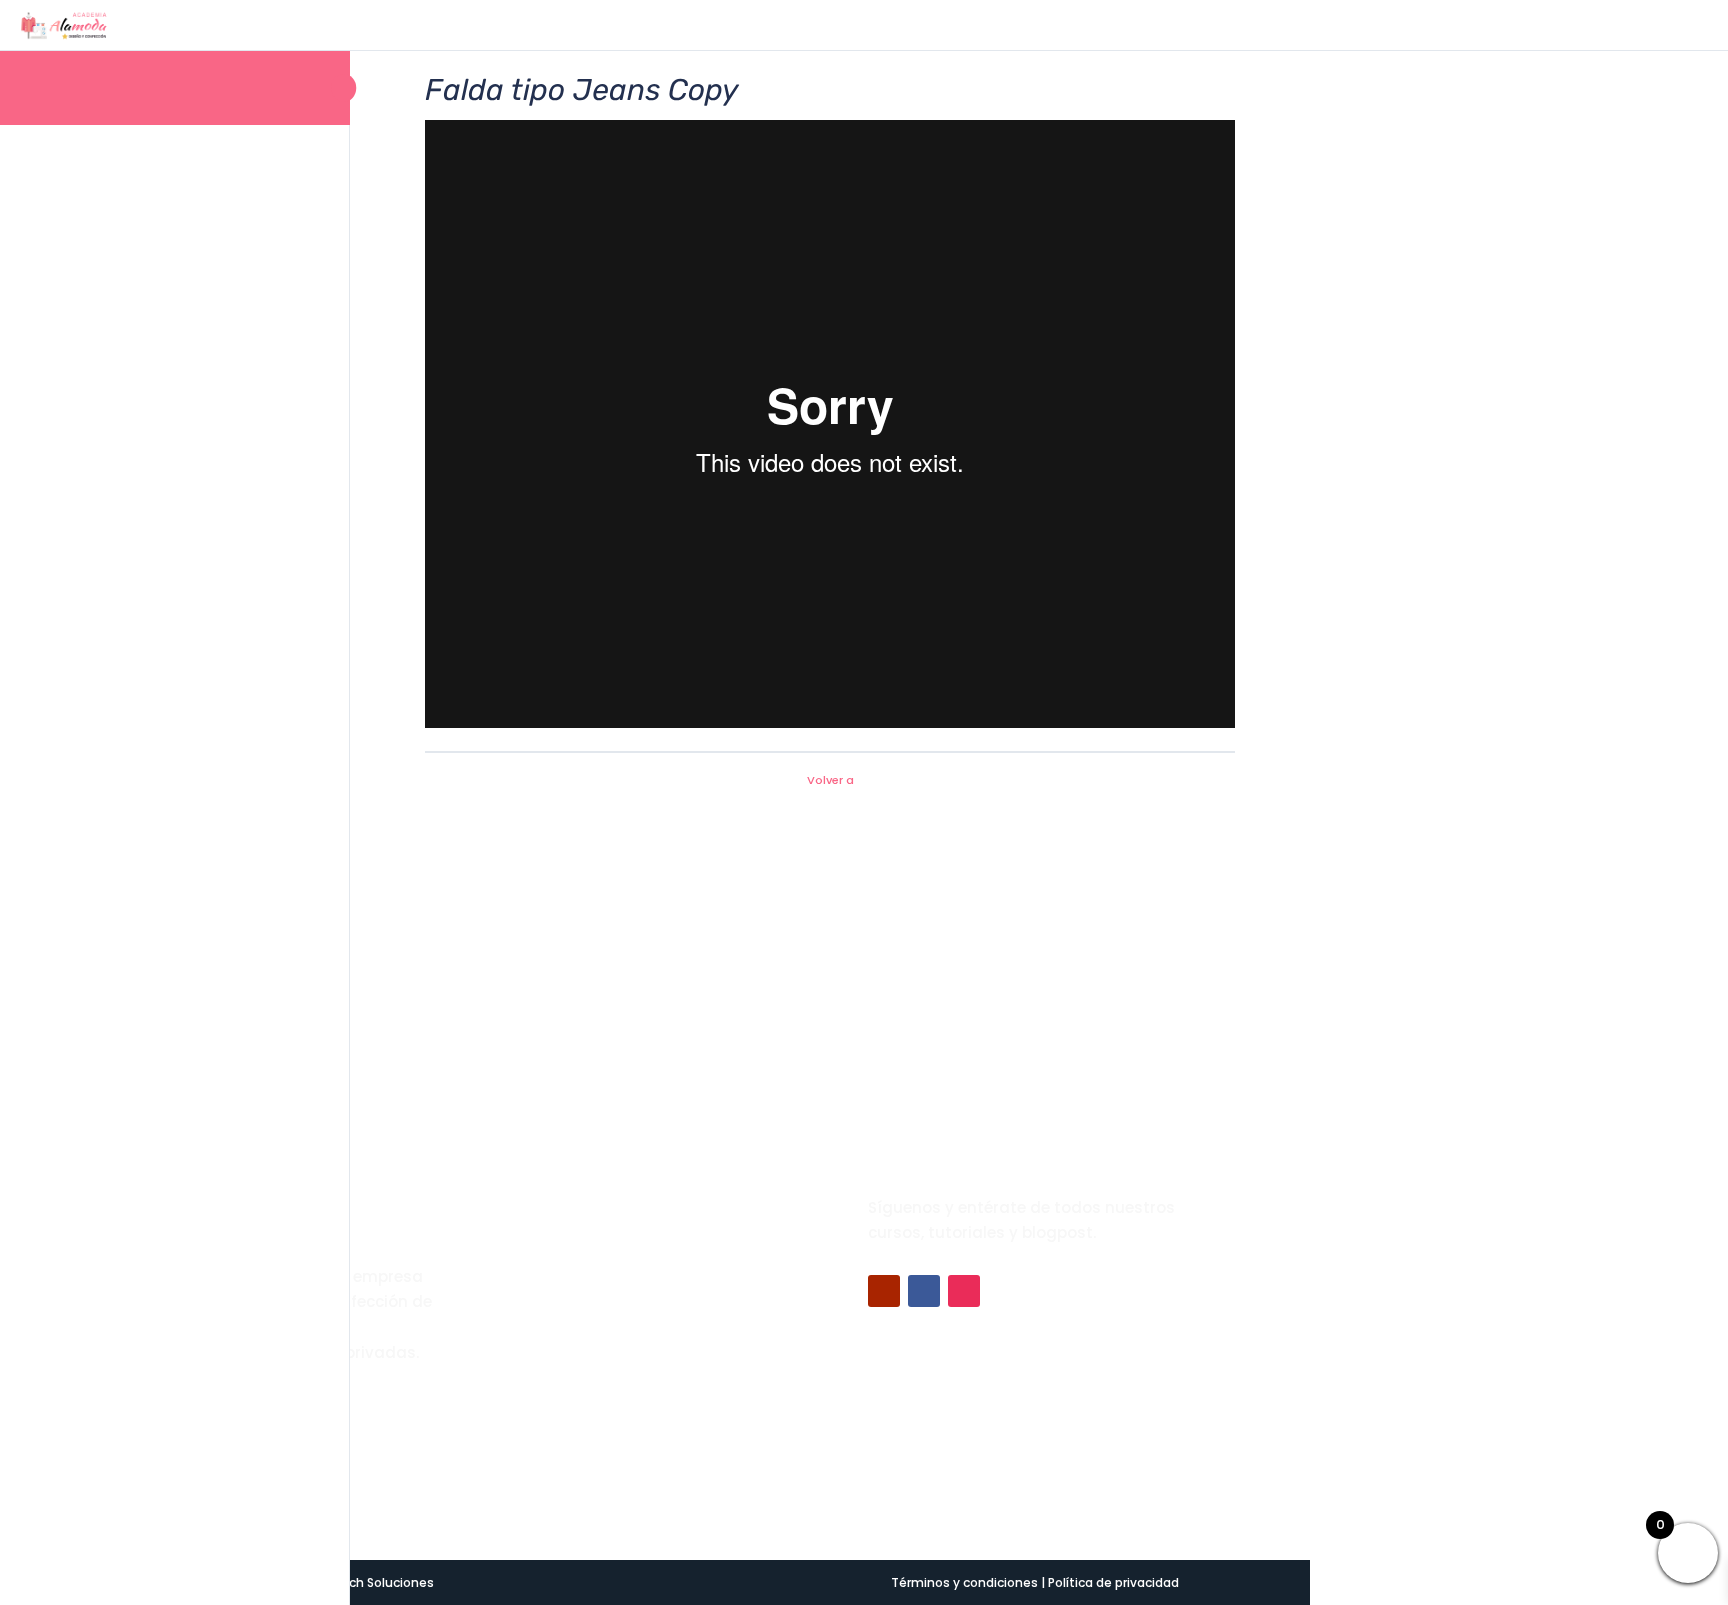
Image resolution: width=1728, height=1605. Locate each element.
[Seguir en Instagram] (964, 1291)
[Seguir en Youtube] (884, 1291)
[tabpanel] (830, 428)
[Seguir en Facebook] (924, 1291)
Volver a (830, 780)
